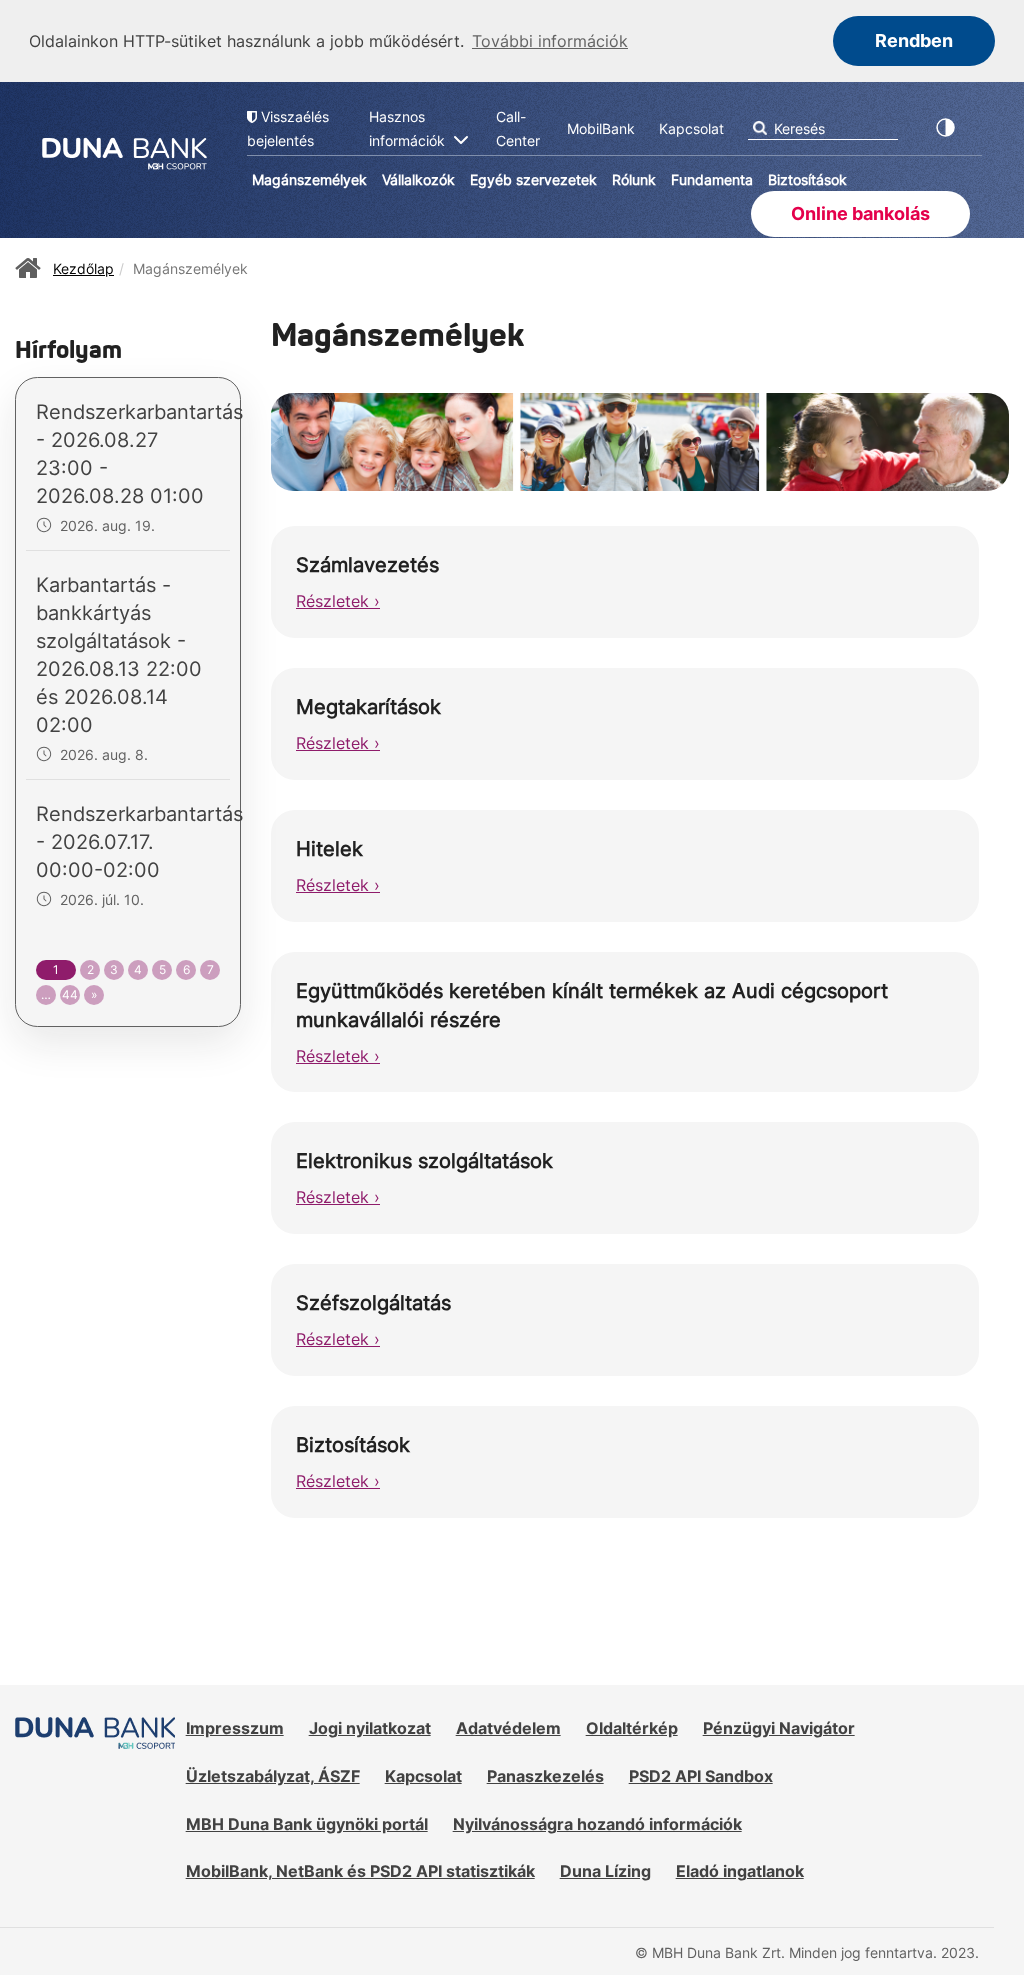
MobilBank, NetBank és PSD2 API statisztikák (360, 1871)
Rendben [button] (914, 40)
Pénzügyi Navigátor (779, 1728)
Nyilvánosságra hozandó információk (597, 1824)
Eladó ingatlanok (740, 1871)
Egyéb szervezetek (533, 179)
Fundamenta (712, 179)
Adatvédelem (508, 1728)
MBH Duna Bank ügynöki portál (307, 1824)
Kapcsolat (423, 1776)
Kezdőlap (83, 268)
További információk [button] (550, 41)
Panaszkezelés (545, 1776)
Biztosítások (807, 179)
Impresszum (235, 1728)
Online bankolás (860, 213)
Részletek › (338, 601)
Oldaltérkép (632, 1728)
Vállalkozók (418, 179)
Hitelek (329, 849)
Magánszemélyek (309, 179)
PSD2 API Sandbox (701, 1776)
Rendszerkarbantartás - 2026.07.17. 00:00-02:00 (139, 842)
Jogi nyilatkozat (370, 1728)
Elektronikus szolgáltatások (424, 1161)
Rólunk (634, 179)
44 (70, 994)
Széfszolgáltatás (373, 1303)
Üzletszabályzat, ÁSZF (273, 1776)
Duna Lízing (605, 1871)
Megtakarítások (368, 707)
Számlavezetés (367, 565)
